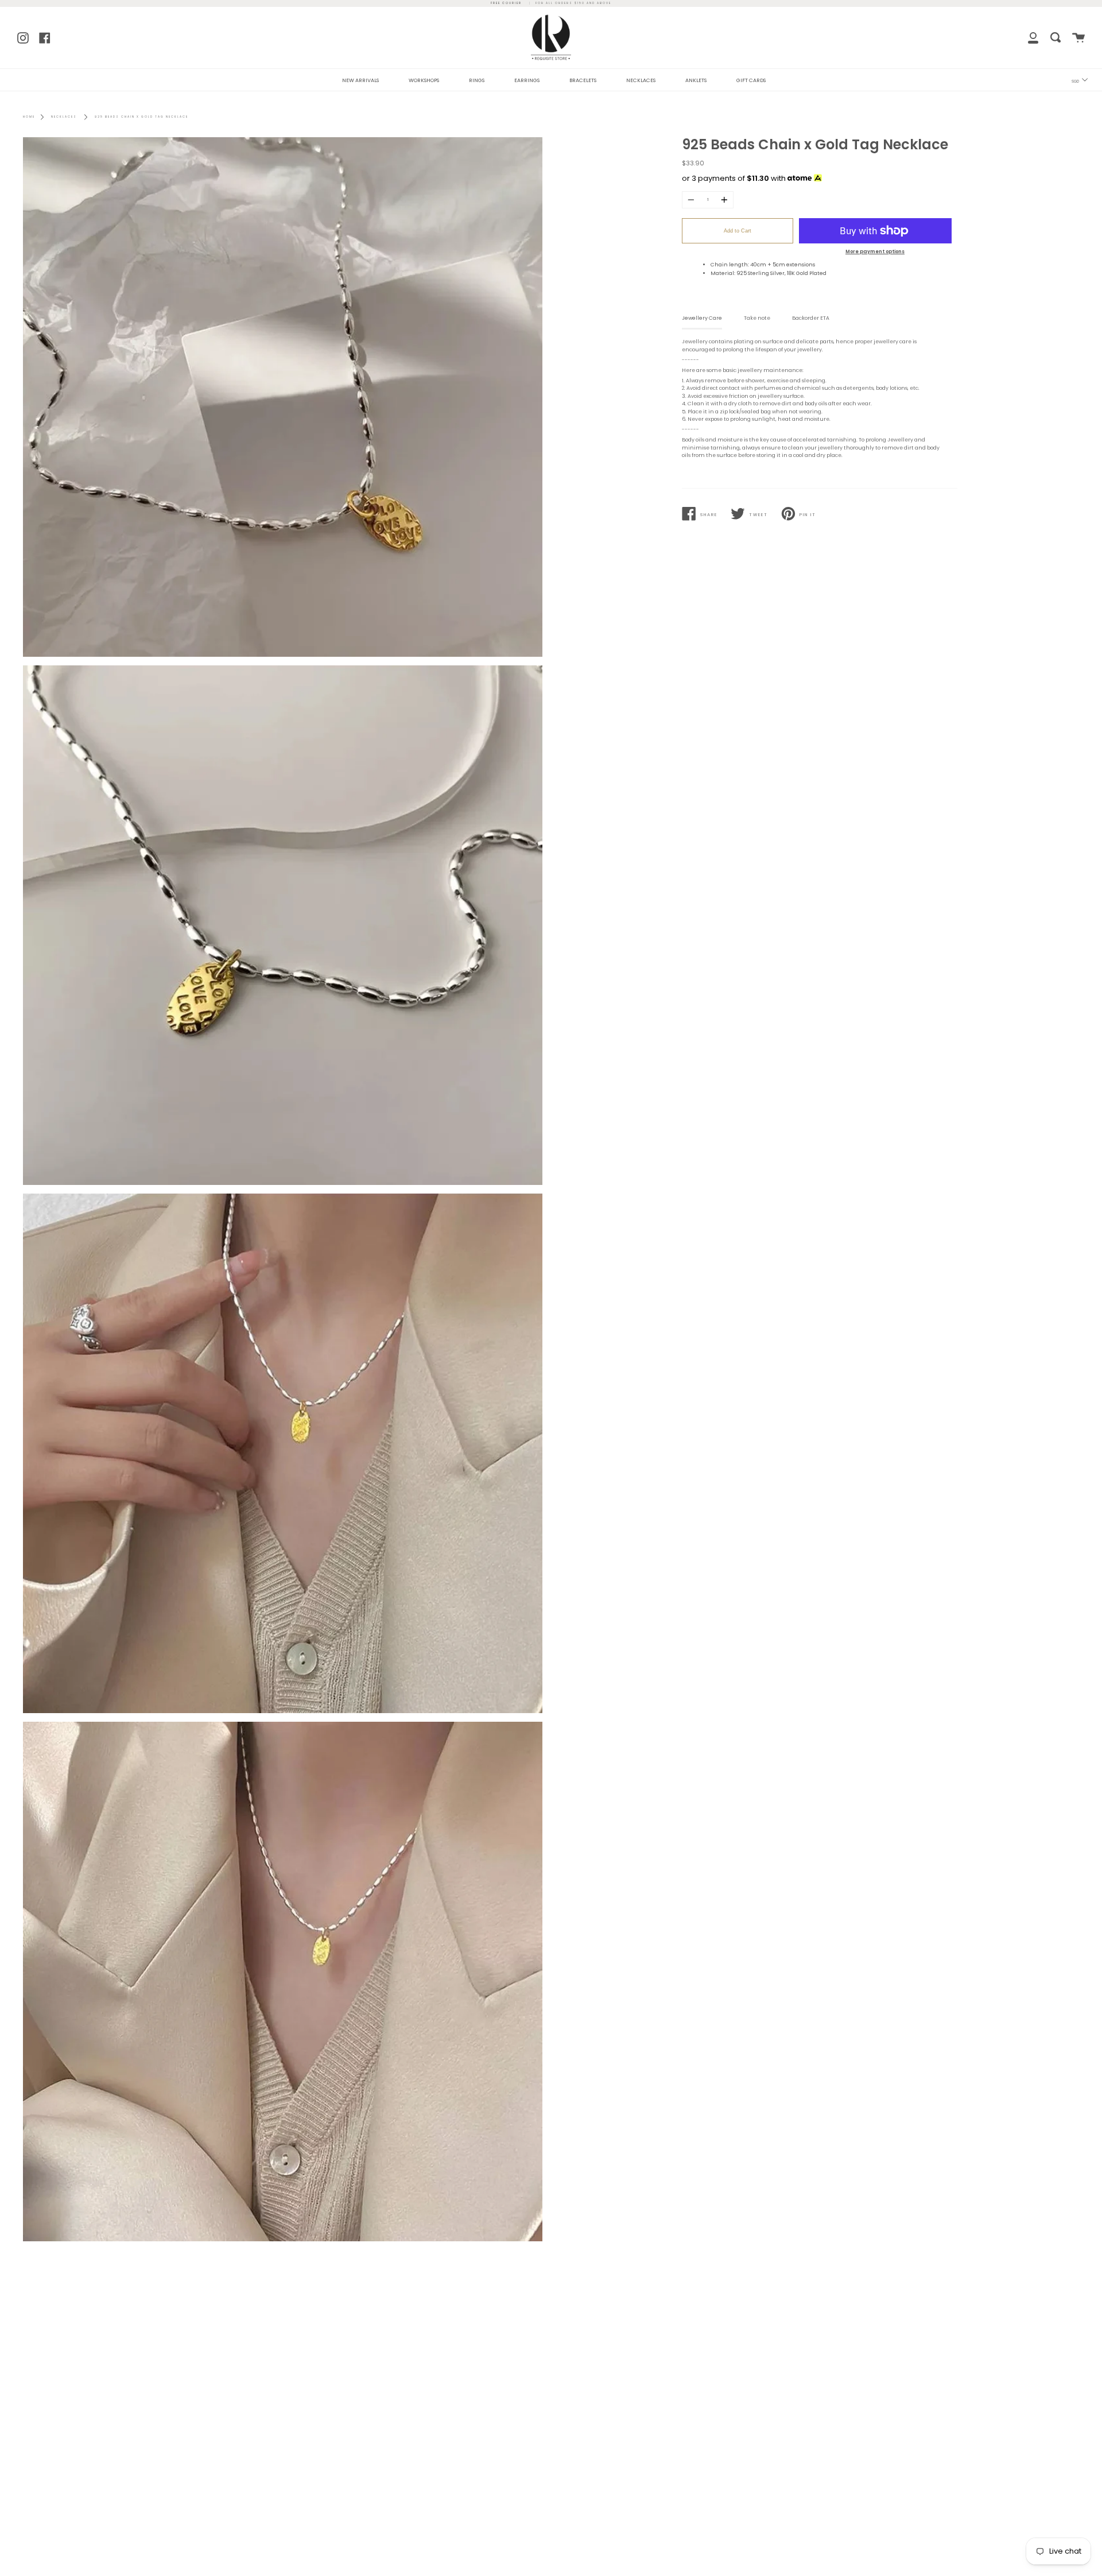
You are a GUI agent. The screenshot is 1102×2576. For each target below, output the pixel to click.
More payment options (875, 251)
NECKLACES (641, 80)
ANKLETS (696, 80)
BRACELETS (583, 80)
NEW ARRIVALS (360, 80)
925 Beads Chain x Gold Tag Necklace (141, 117)
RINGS (477, 80)
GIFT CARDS (751, 80)
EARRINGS (527, 80)
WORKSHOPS (424, 80)
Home (29, 117)
